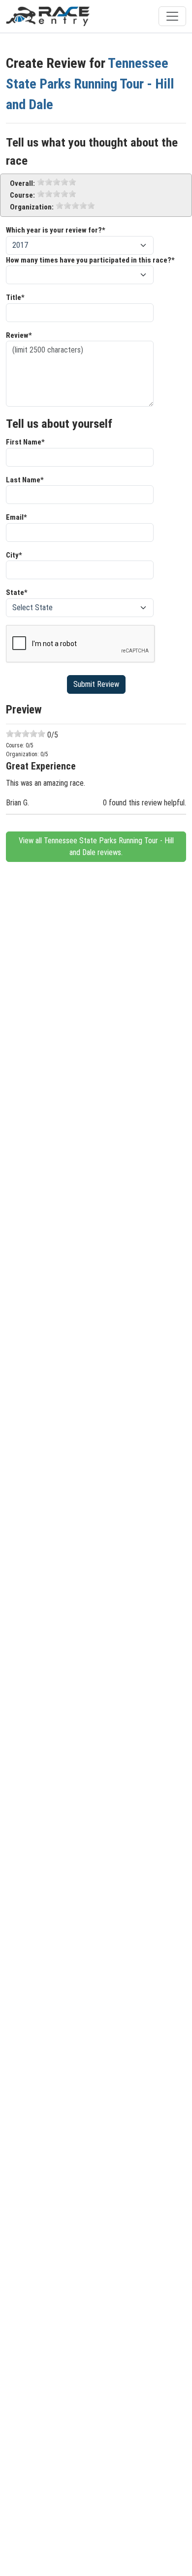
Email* (16, 517)
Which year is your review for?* (56, 230)
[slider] (57, 182)
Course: (22, 195)
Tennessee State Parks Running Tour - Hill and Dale (90, 84)
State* (17, 592)
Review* (19, 335)
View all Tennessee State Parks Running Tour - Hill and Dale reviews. (96, 846)
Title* (15, 297)
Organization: (32, 207)
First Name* (25, 442)
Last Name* (25, 480)
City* (14, 555)
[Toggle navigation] (172, 16)
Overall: (22, 183)
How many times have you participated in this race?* (90, 260)
